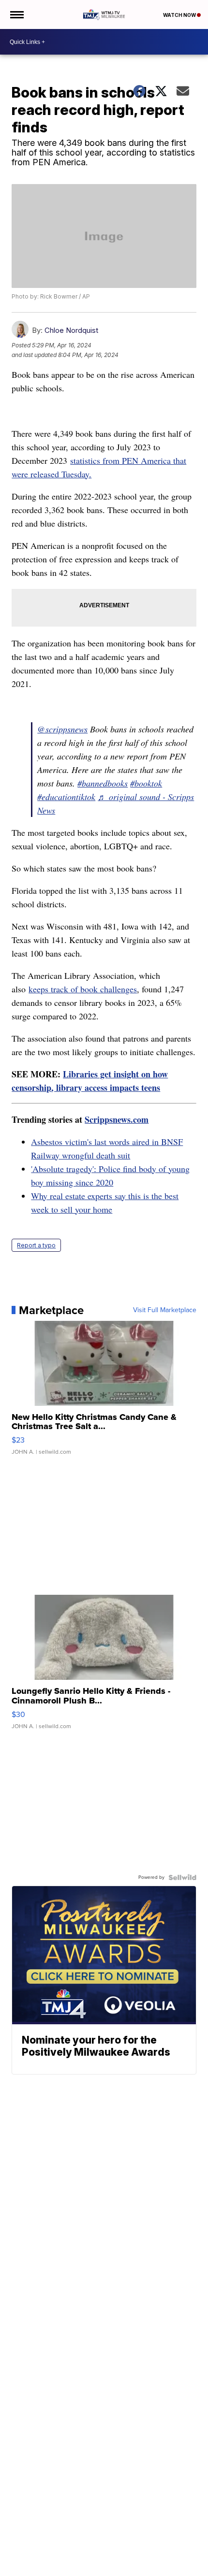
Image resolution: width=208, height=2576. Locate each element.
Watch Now (180, 15)
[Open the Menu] (16, 14)
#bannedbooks (103, 783)
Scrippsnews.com (117, 1119)
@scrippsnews (62, 729)
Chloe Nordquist (71, 330)
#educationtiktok (66, 797)
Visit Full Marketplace (165, 1310)
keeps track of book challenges (83, 989)
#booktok (146, 783)
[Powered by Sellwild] (182, 1877)
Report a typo (36, 1245)
